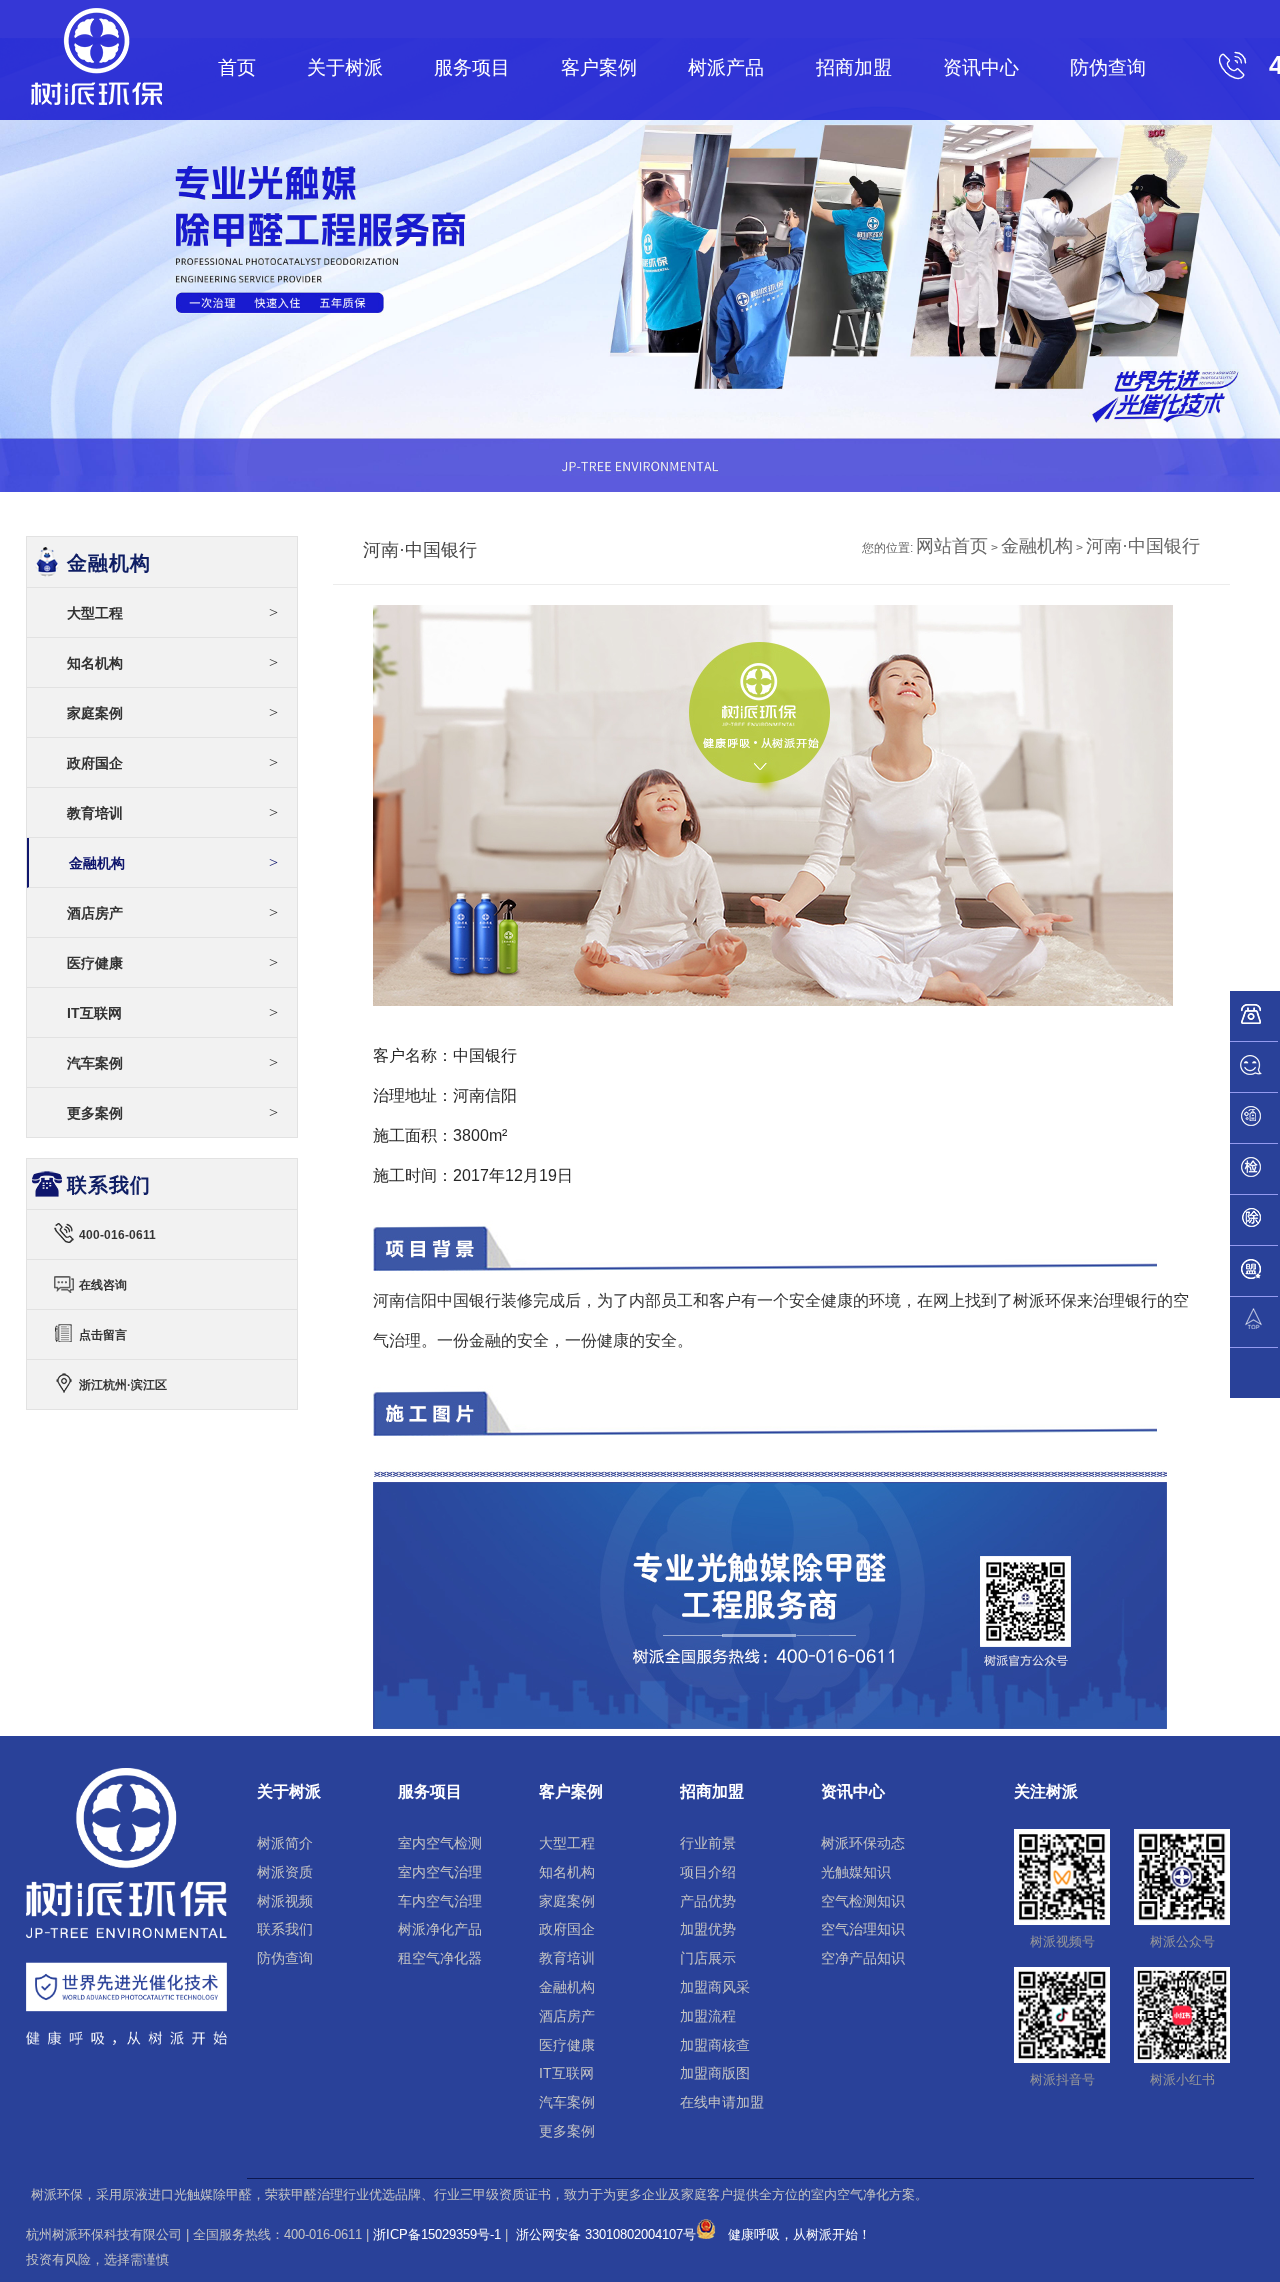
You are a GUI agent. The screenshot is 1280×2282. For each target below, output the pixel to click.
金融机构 (1037, 546)
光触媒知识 (856, 1872)
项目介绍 (708, 1872)
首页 (237, 67)
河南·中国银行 (1143, 546)
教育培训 (172, 812)
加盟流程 (708, 2016)
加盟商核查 (715, 2045)
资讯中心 (981, 67)
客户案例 (599, 67)
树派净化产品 (440, 1929)
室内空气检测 (440, 1843)
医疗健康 (172, 962)
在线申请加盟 (722, 2102)
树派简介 (285, 1843)
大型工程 (172, 612)
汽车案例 (172, 1062)
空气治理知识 (863, 1929)
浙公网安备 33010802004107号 (604, 2234)
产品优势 (708, 1901)
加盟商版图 (715, 2073)
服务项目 (472, 67)
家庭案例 (172, 712)
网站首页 (952, 546)
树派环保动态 (863, 1843)
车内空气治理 (440, 1901)
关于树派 (345, 67)
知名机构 (172, 662)
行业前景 (708, 1843)
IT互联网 (172, 1012)
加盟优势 (708, 1929)
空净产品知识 (863, 1958)
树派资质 (285, 1872)
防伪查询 (1108, 67)
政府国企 (172, 762)
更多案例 (172, 1112)
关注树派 (1046, 1791)
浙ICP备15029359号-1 (437, 2234)
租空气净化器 (440, 1958)
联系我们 (285, 1929)
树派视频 (285, 1901)
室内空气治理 (440, 1872)
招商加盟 (854, 67)
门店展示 (708, 1958)
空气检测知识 (863, 1901)
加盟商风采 (715, 1987)
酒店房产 (172, 912)
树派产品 (726, 67)
